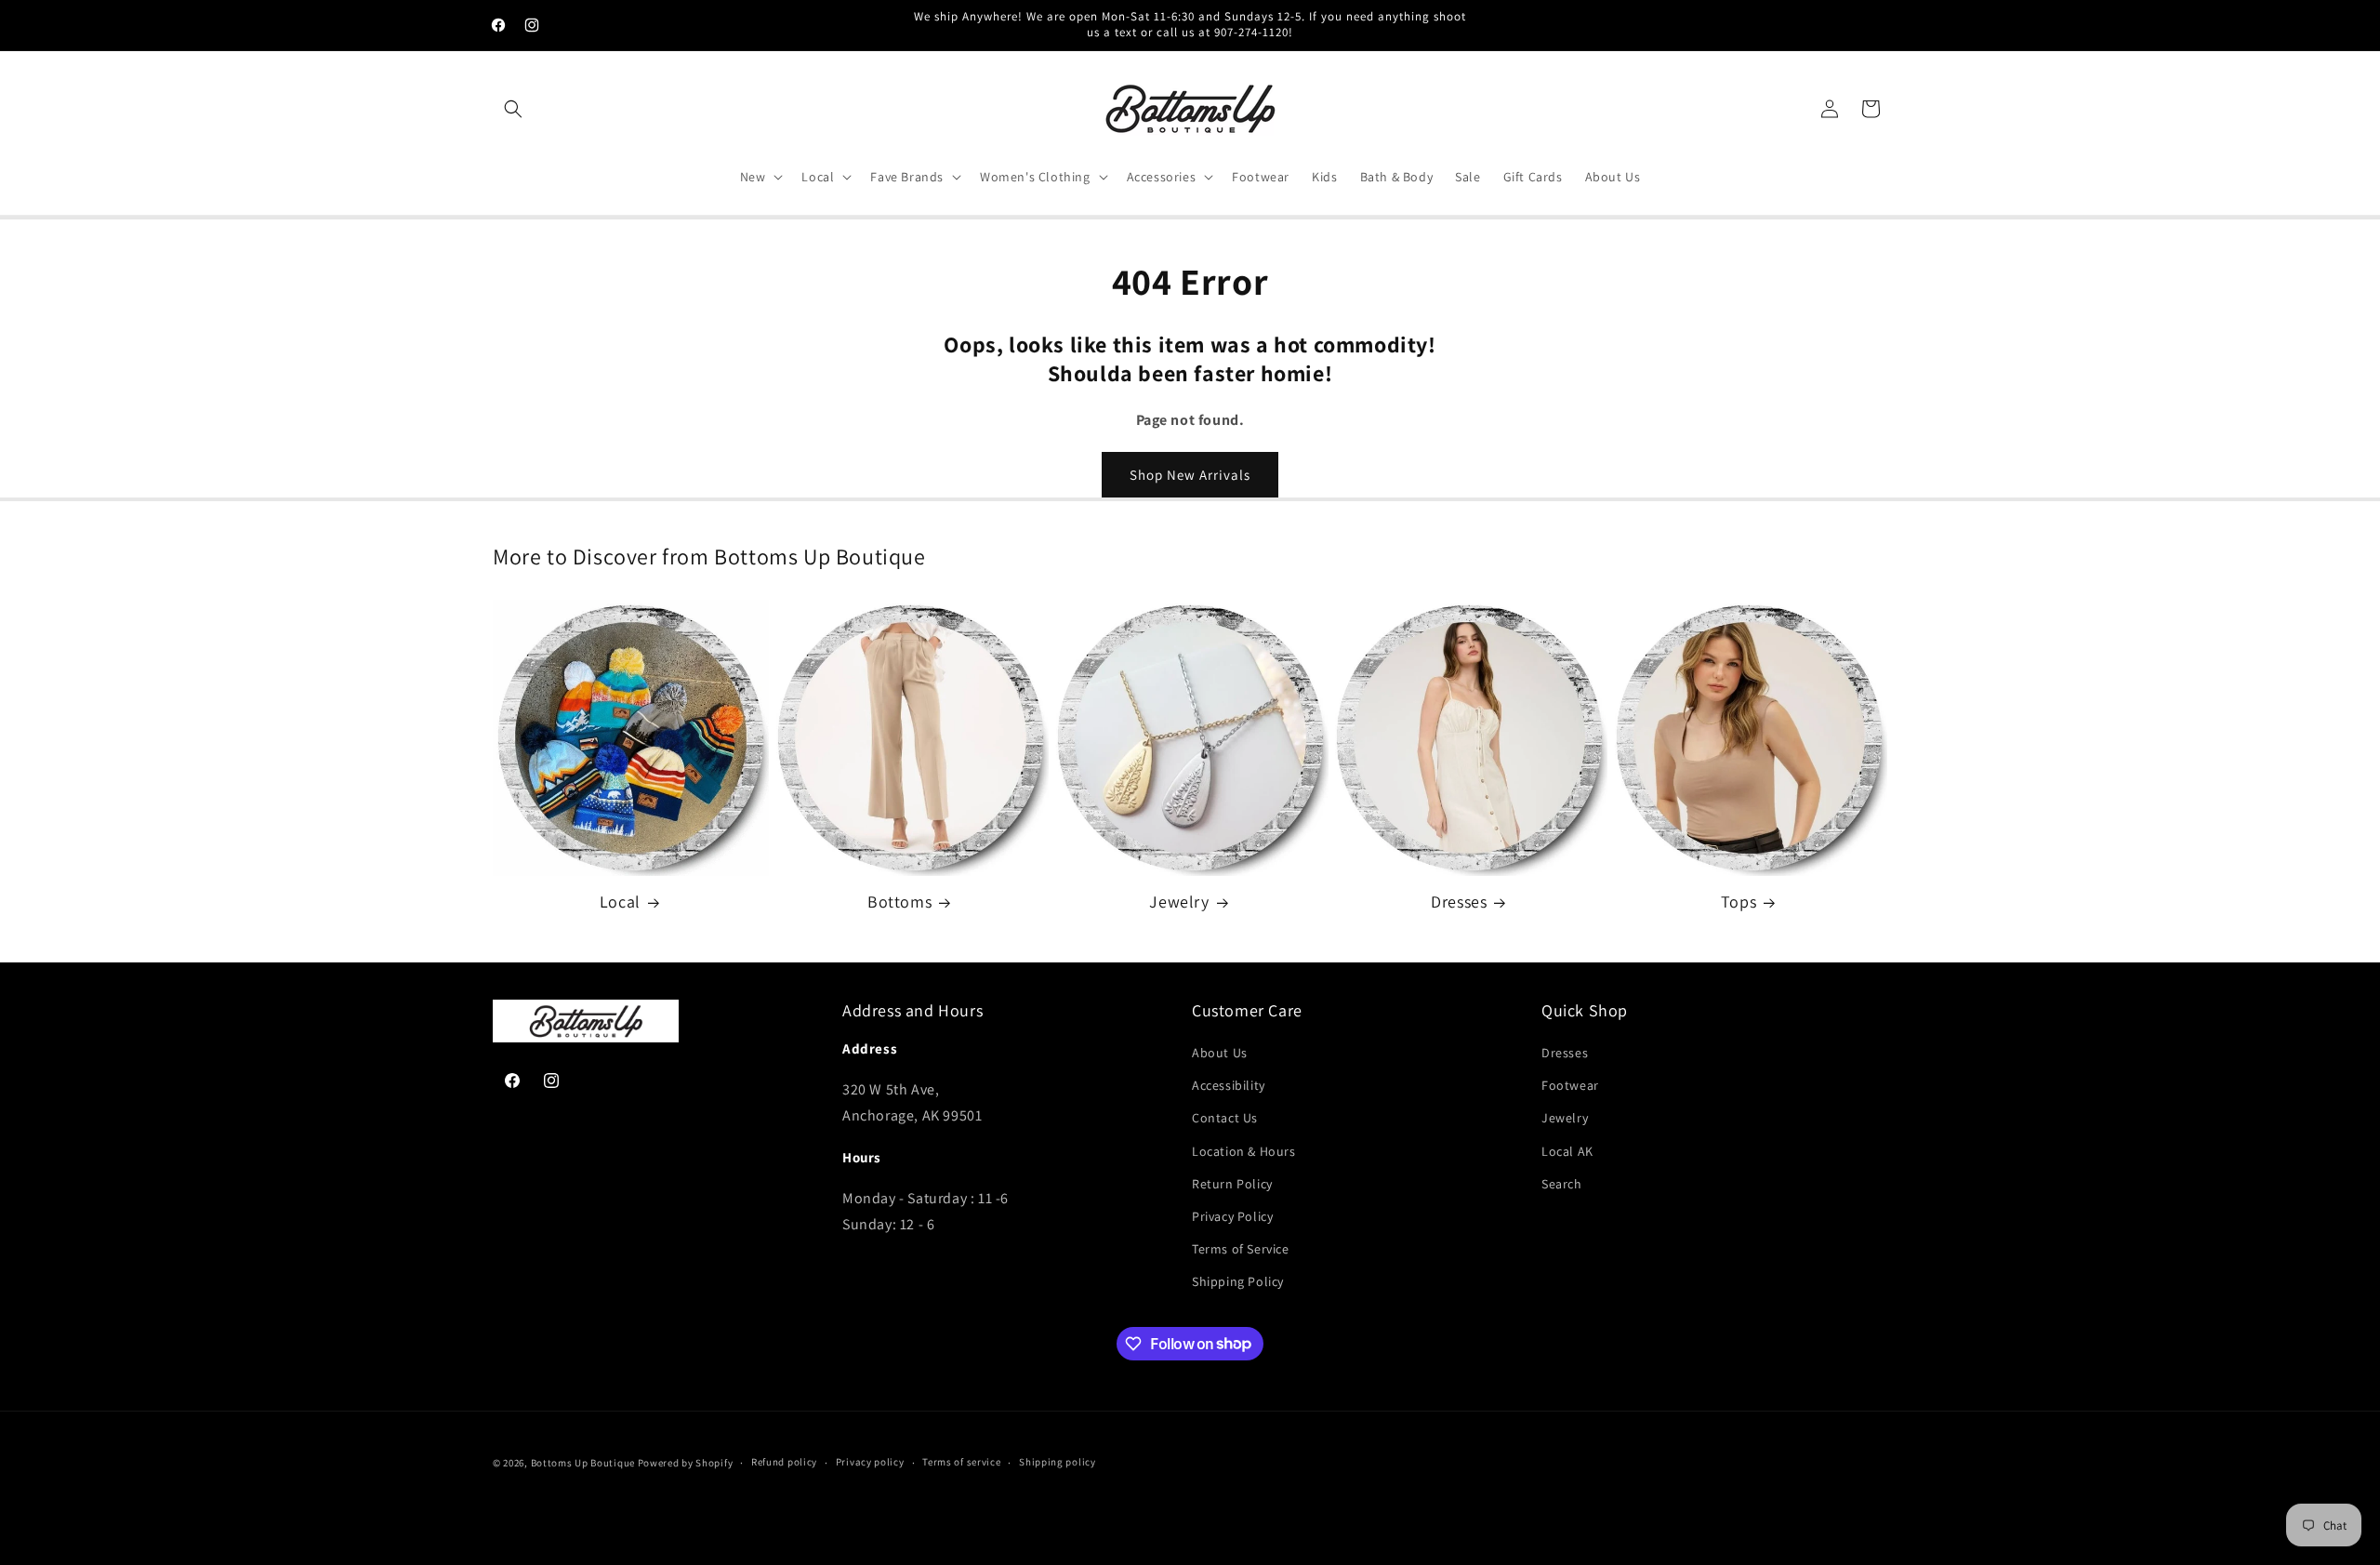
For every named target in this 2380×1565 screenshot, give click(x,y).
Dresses (1459, 902)
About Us (1220, 1053)
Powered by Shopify (686, 1463)
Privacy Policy (1232, 1216)
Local (620, 902)
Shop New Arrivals (1190, 475)
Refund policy (784, 1462)
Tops (1739, 902)
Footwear (1570, 1085)
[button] (513, 109)
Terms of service (961, 1462)
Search (1562, 1184)
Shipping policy (1058, 1462)
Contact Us (1225, 1118)
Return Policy (1232, 1184)
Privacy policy (870, 1462)
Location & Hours (1244, 1151)
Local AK (1567, 1151)
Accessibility (1229, 1085)
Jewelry (1179, 902)
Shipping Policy (1238, 1281)
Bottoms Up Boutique (583, 1463)
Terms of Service (1241, 1249)
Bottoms (899, 902)
